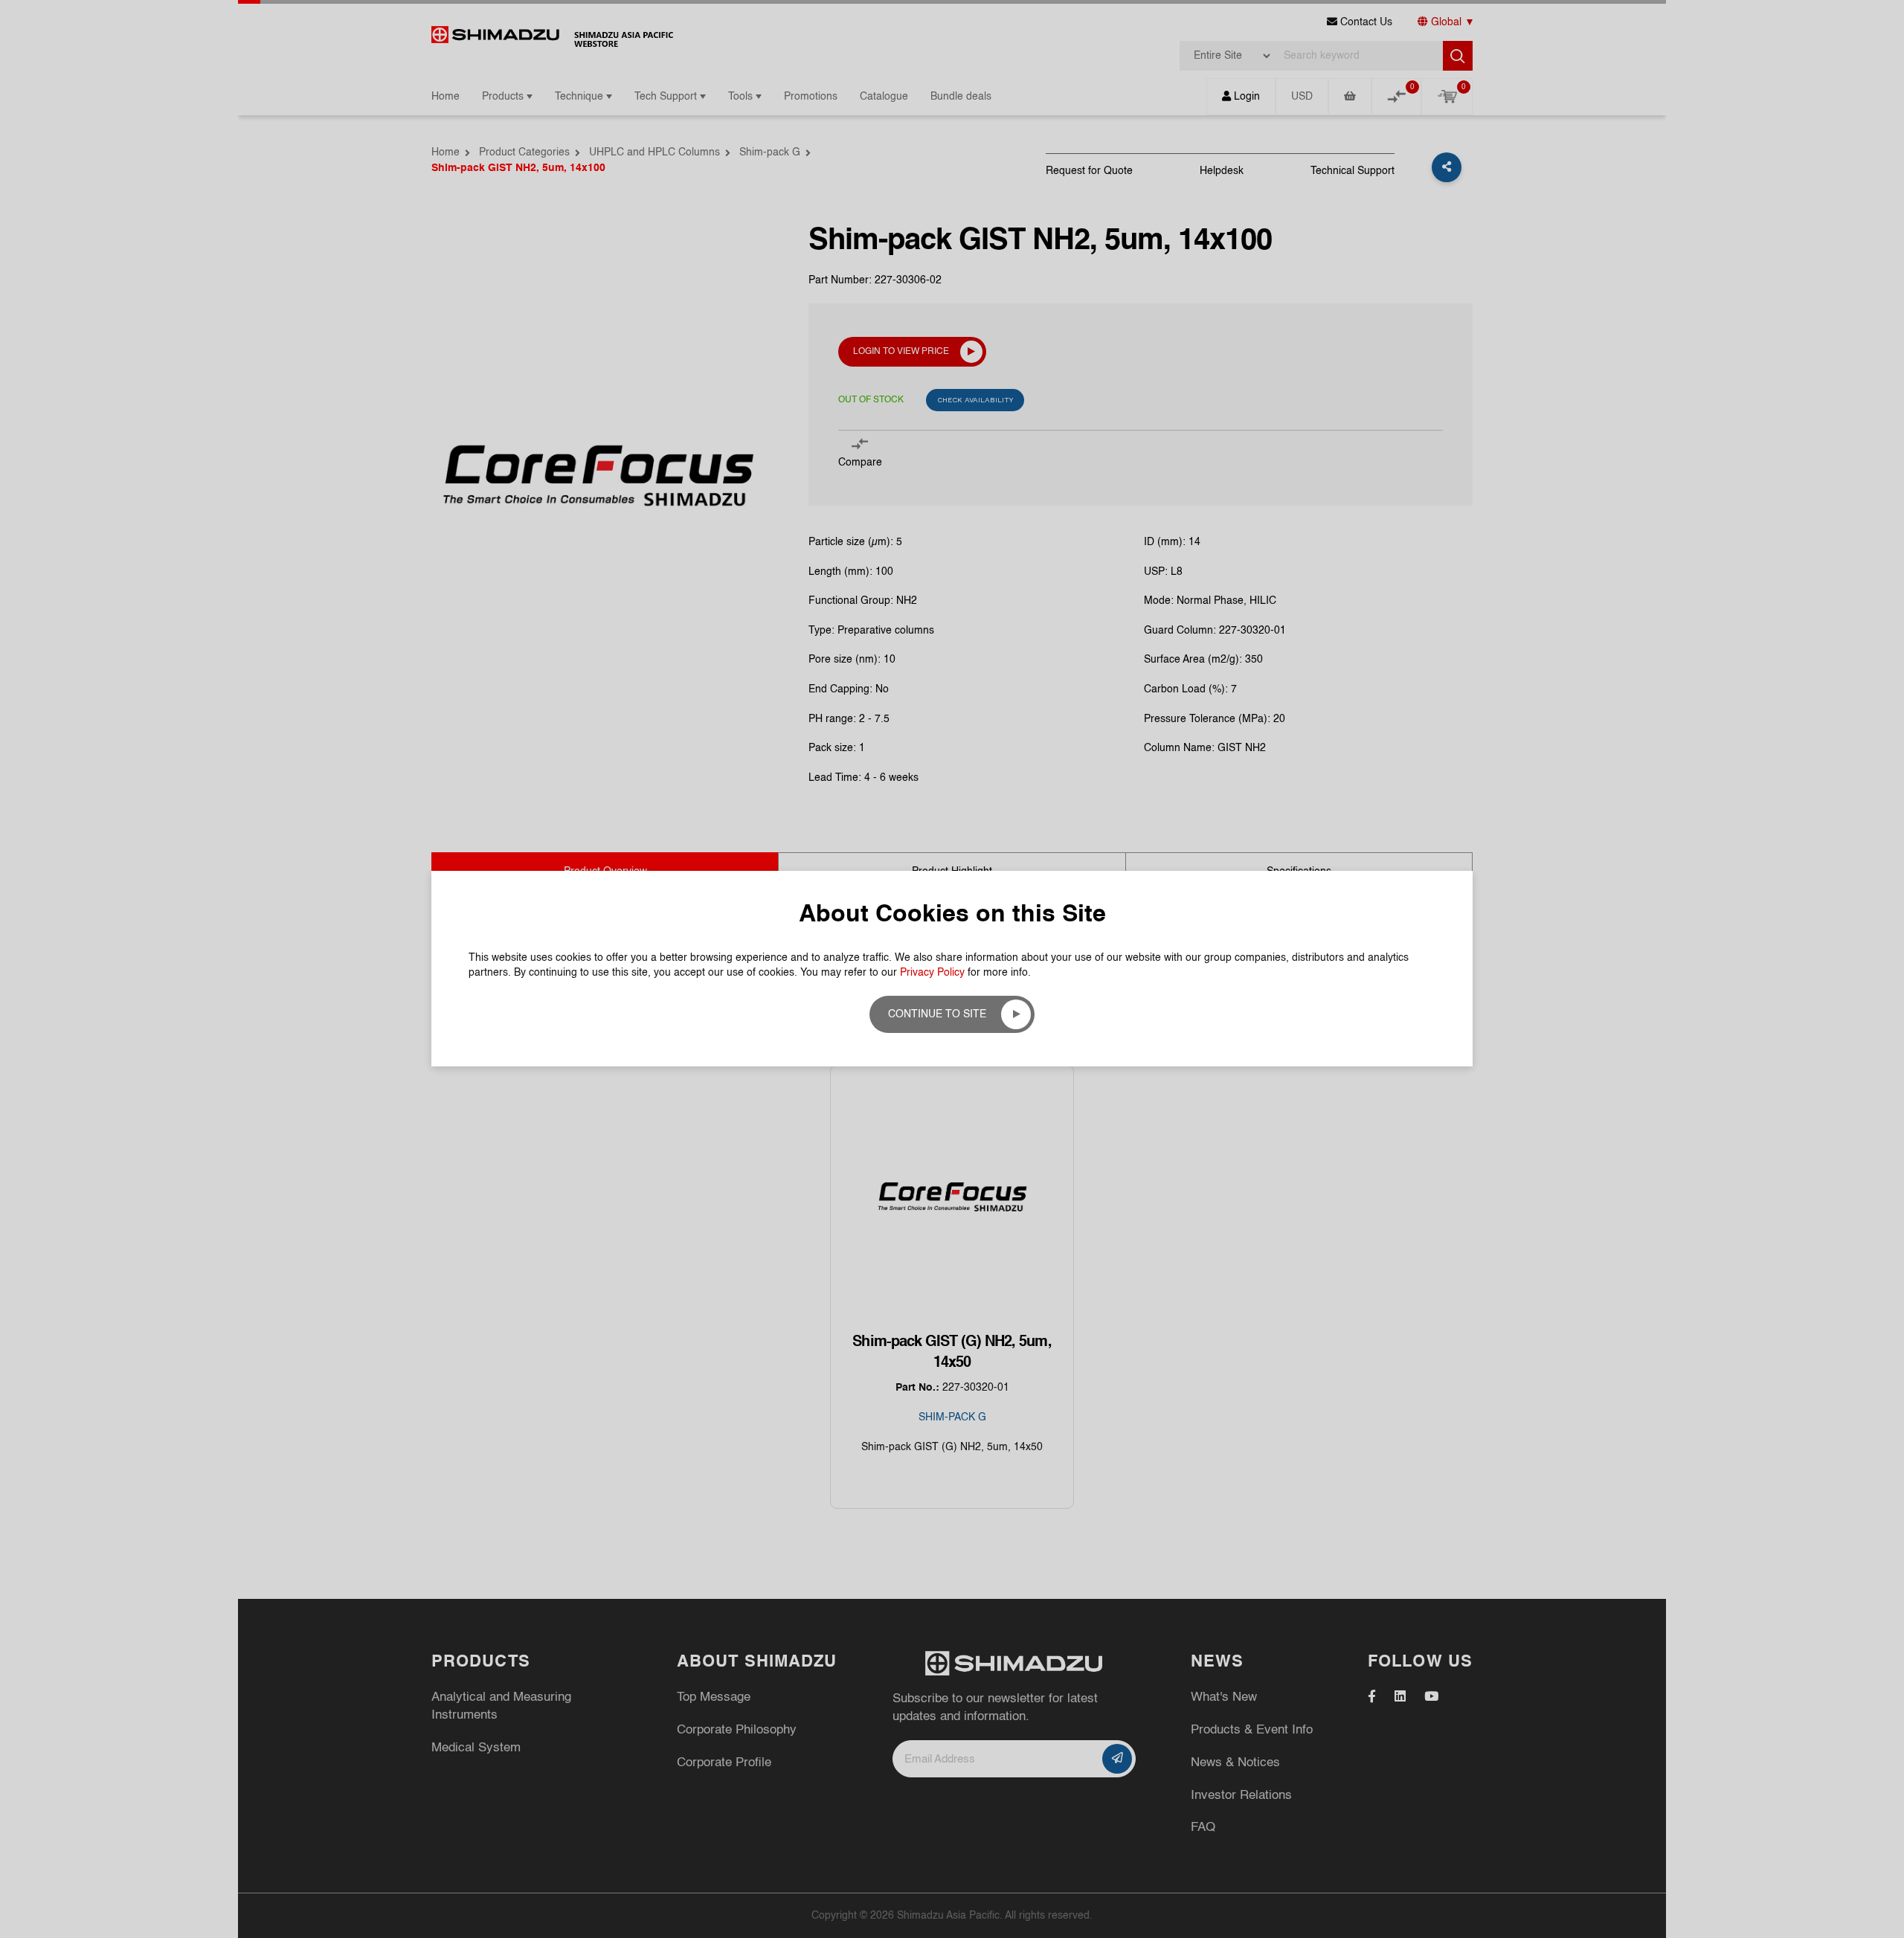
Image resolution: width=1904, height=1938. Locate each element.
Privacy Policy (932, 973)
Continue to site (937, 1014)
